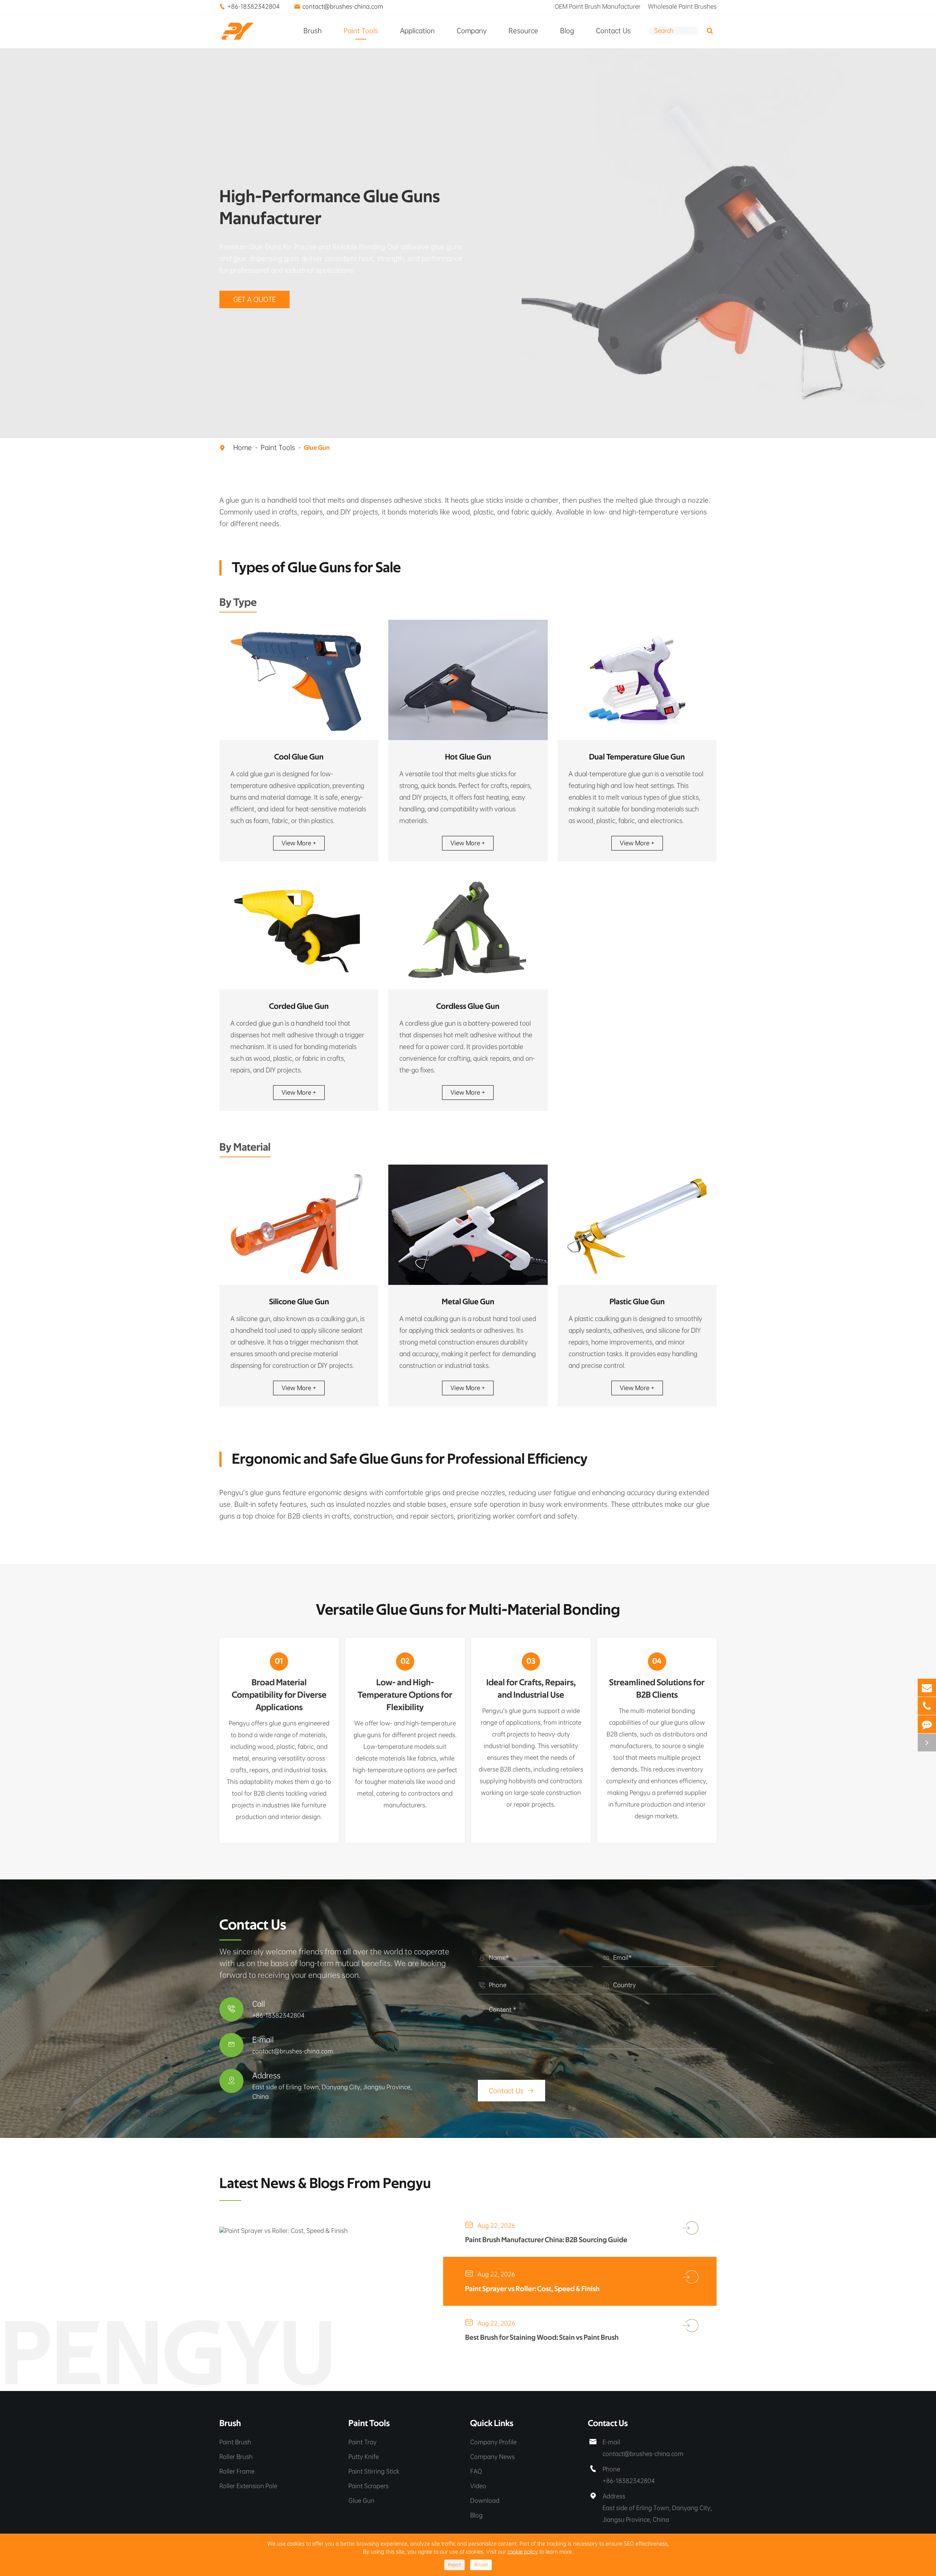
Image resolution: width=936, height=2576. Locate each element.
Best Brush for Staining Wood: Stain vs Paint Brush (542, 2338)
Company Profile (493, 2442)
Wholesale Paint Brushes (682, 6)
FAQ (476, 2471)
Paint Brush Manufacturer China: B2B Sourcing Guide (546, 2240)
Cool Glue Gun (299, 757)
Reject (454, 2565)
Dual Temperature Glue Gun (637, 757)
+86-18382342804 (254, 6)
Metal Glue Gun (468, 1302)
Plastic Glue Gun (637, 1302)
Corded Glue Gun (299, 1006)
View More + (299, 843)
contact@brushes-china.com (343, 6)
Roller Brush (236, 2457)
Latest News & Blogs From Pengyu (325, 2184)
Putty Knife (364, 2457)
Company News (492, 2457)
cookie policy (523, 2552)
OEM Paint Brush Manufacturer (598, 6)
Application (417, 31)
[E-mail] (927, 1688)
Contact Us (613, 31)
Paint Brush (235, 2442)
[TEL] (927, 1706)
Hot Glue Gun (468, 757)
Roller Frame (237, 2471)
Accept (481, 2565)
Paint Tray (363, 2442)
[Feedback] (927, 1724)
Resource (523, 31)
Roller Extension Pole (248, 2486)
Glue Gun (317, 448)
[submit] (710, 31)
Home (243, 448)
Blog (567, 31)
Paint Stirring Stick (374, 2471)
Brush (313, 31)
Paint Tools (361, 31)
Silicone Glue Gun (299, 1302)
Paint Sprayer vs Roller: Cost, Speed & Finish (532, 2289)
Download (485, 2500)
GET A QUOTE (254, 299)
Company (472, 31)
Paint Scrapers (369, 2486)
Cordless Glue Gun (468, 1006)
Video (478, 2486)
